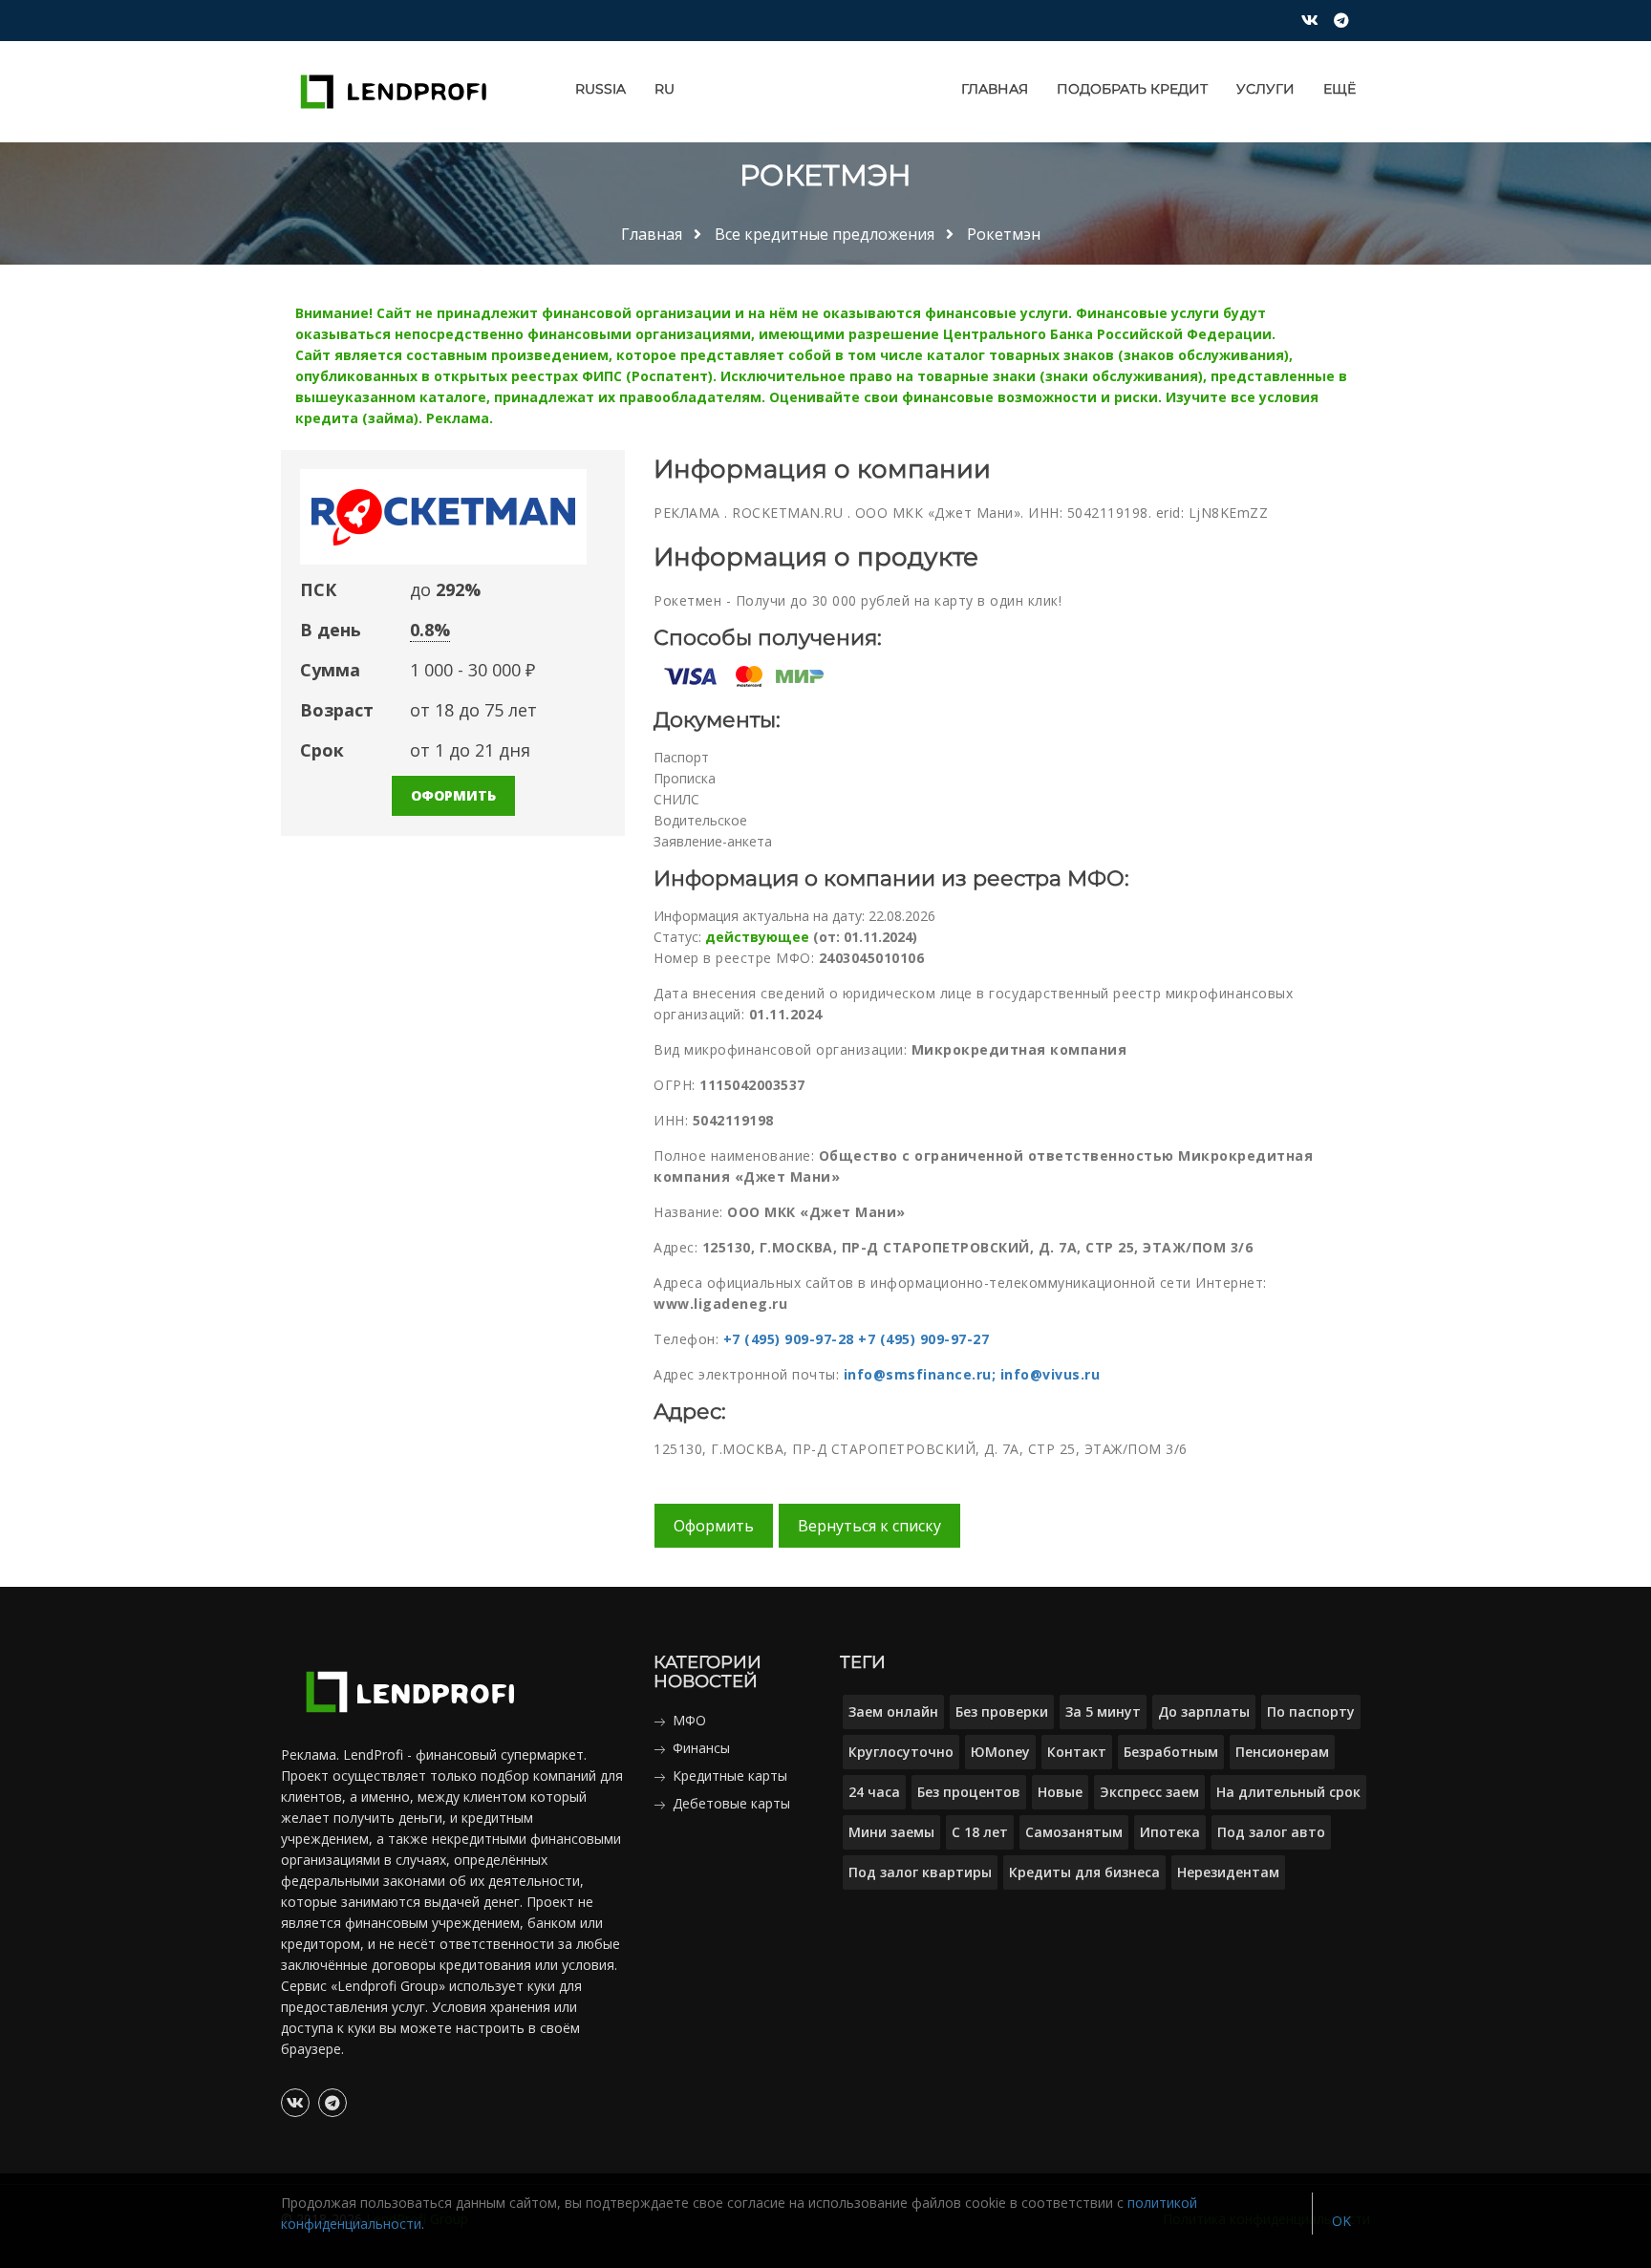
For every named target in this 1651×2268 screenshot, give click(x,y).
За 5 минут (1103, 1712)
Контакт (1077, 1752)
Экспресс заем (1149, 1792)
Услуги (1265, 89)
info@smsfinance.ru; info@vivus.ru (972, 1374)
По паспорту (1311, 1712)
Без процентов (969, 1792)
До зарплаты (1204, 1712)
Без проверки (1002, 1712)
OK (1341, 2221)
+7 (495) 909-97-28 (789, 1339)
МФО (689, 1720)
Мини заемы (891, 1832)
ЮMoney (1000, 1752)
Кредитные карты (730, 1776)
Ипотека (1170, 1832)
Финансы (701, 1748)
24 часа (874, 1792)
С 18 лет (980, 1832)
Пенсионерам (1282, 1752)
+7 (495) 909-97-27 (923, 1339)
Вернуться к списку (869, 1526)
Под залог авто (1271, 1832)
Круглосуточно (901, 1752)
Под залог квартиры (920, 1872)
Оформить (453, 795)
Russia (600, 89)
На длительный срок (1288, 1792)
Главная (995, 89)
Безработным (1171, 1752)
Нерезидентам (1228, 1872)
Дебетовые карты (731, 1803)
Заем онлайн (893, 1712)
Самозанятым (1074, 1832)
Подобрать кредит (1132, 89)
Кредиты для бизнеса (1084, 1872)
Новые (1060, 1792)
